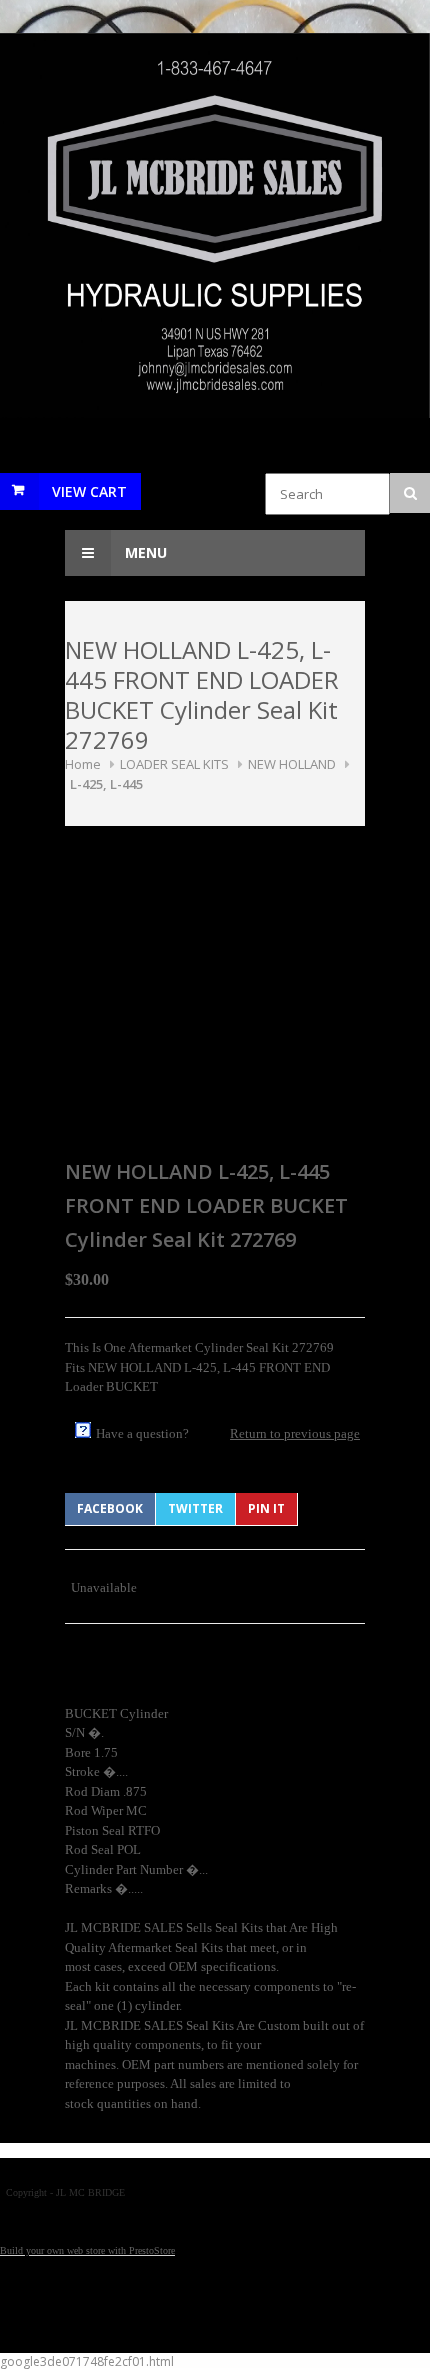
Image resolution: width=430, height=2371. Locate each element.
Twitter (195, 1508)
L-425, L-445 (106, 784)
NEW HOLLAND (292, 764)
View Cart (89, 491)
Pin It (266, 1508)
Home (83, 764)
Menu (144, 552)
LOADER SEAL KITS (174, 764)
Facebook (110, 1508)
